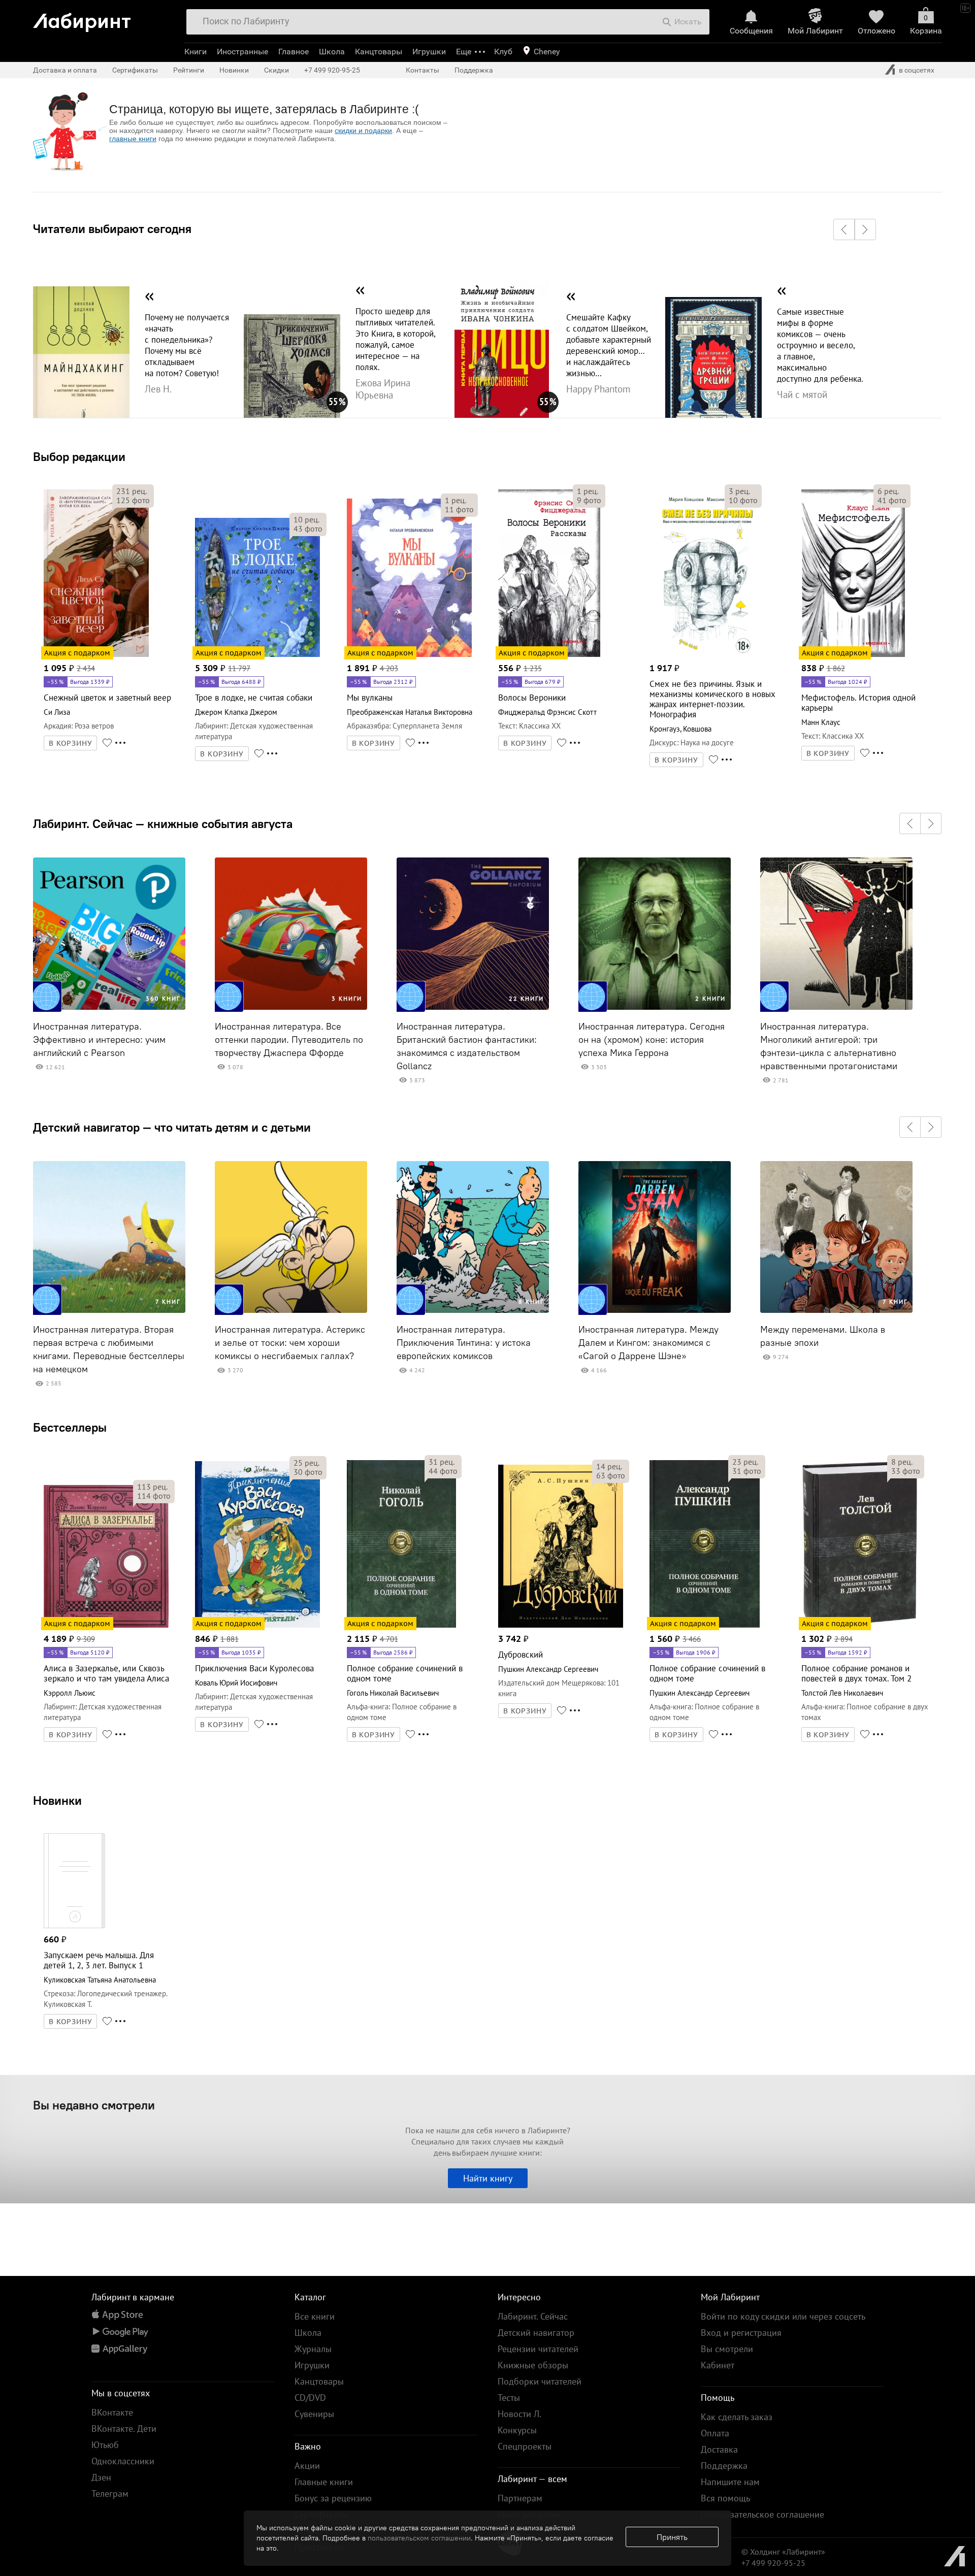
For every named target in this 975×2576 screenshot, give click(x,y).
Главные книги (324, 2482)
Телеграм (110, 2494)
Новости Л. (519, 2414)
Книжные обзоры (533, 2365)
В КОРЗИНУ (71, 743)
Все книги (315, 2316)
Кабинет (718, 2365)
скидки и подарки (363, 130)
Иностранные (242, 52)
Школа (332, 52)
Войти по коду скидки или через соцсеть (783, 2316)
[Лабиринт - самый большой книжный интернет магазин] (103, 19)
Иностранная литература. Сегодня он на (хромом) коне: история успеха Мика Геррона (652, 1040)
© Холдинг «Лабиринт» (783, 2552)
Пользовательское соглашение (762, 2514)
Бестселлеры (70, 1427)
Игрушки (429, 52)
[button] (844, 229)
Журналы (313, 2349)
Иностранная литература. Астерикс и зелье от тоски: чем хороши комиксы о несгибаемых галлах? (290, 1343)
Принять (672, 2537)
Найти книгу (488, 2178)
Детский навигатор (536, 2333)
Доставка (719, 2449)
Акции (307, 2466)
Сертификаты (135, 70)
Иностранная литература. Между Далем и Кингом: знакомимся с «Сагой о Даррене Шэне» (648, 1343)
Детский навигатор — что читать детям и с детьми (172, 1127)
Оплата (715, 2433)
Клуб (503, 52)
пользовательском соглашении (419, 2538)
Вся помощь (725, 2498)
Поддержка (474, 70)
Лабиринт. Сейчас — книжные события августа (163, 823)
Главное (294, 52)
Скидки (277, 70)
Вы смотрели (727, 2349)
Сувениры (314, 2414)
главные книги (133, 139)
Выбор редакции (79, 456)
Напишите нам (730, 2482)
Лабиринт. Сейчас (533, 2316)
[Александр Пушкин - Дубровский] (561, 1626)
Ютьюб (105, 2445)
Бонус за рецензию (333, 2498)
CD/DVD (310, 2398)
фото (133, 500)
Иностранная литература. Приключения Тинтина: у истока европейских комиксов (464, 1343)
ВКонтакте (112, 2412)
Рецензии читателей (538, 2349)
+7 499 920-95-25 (332, 70)
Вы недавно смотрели (94, 2105)
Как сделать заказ (737, 2417)
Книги (196, 52)
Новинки (57, 1800)
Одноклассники (123, 2461)
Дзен (101, 2477)
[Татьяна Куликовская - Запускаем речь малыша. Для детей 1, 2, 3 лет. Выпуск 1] (74, 1926)
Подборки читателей (540, 2381)
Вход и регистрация (741, 2333)
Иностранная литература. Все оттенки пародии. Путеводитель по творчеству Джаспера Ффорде (289, 1040)
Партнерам (520, 2498)
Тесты (509, 2398)
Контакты (422, 70)
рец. (132, 491)
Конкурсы (517, 2430)
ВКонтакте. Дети (124, 2429)
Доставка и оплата (65, 70)
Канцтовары (379, 52)
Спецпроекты (525, 2446)
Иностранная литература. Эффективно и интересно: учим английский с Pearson (99, 1040)
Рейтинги (189, 70)
